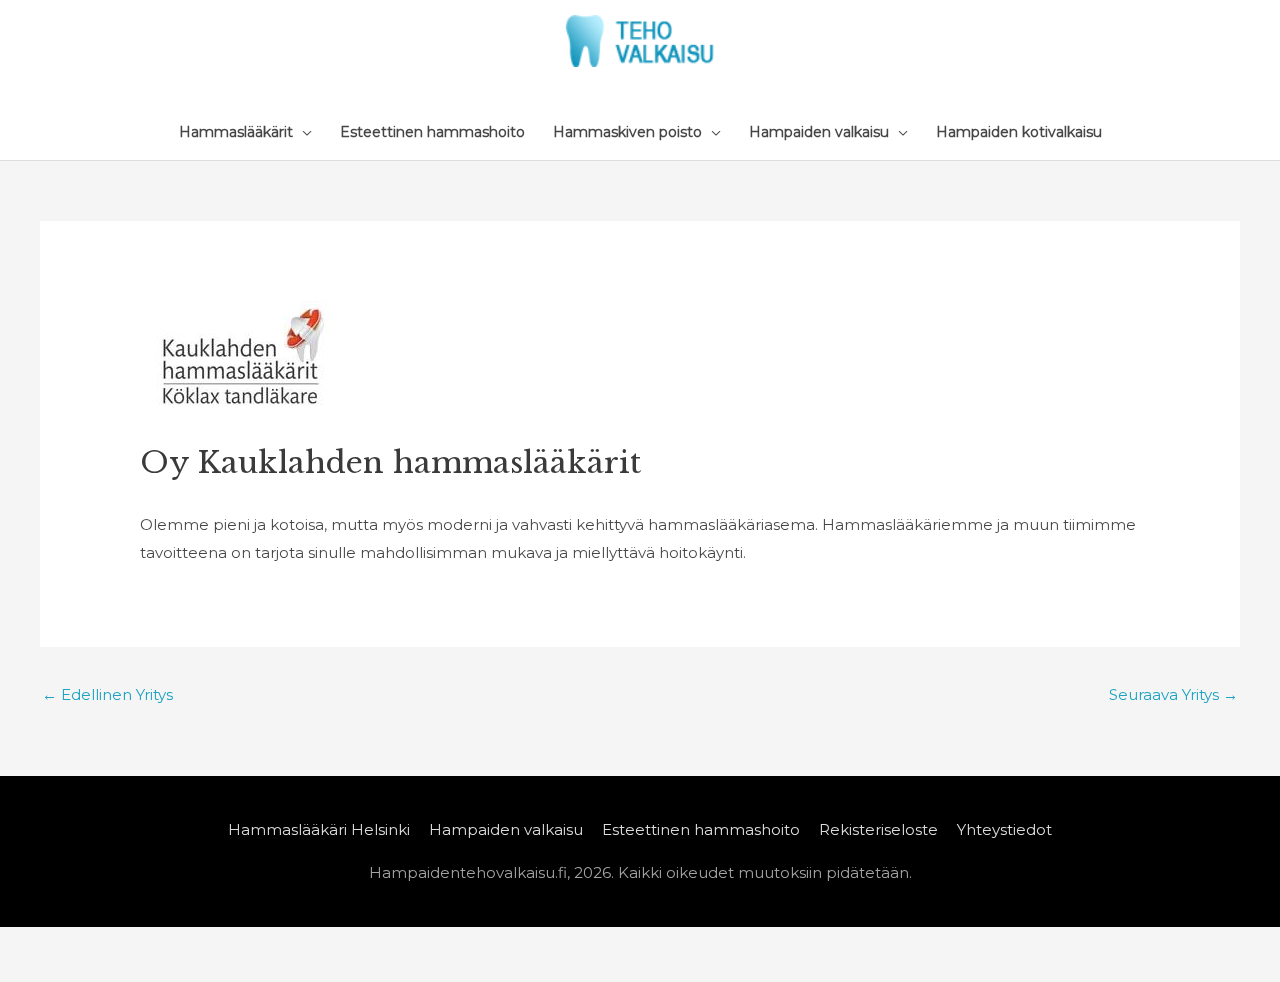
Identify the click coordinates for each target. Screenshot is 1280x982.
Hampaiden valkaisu (506, 829)
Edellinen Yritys (107, 694)
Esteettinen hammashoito (701, 829)
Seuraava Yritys (1173, 694)
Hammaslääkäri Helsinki (319, 829)
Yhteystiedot (1004, 829)
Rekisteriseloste (878, 829)
